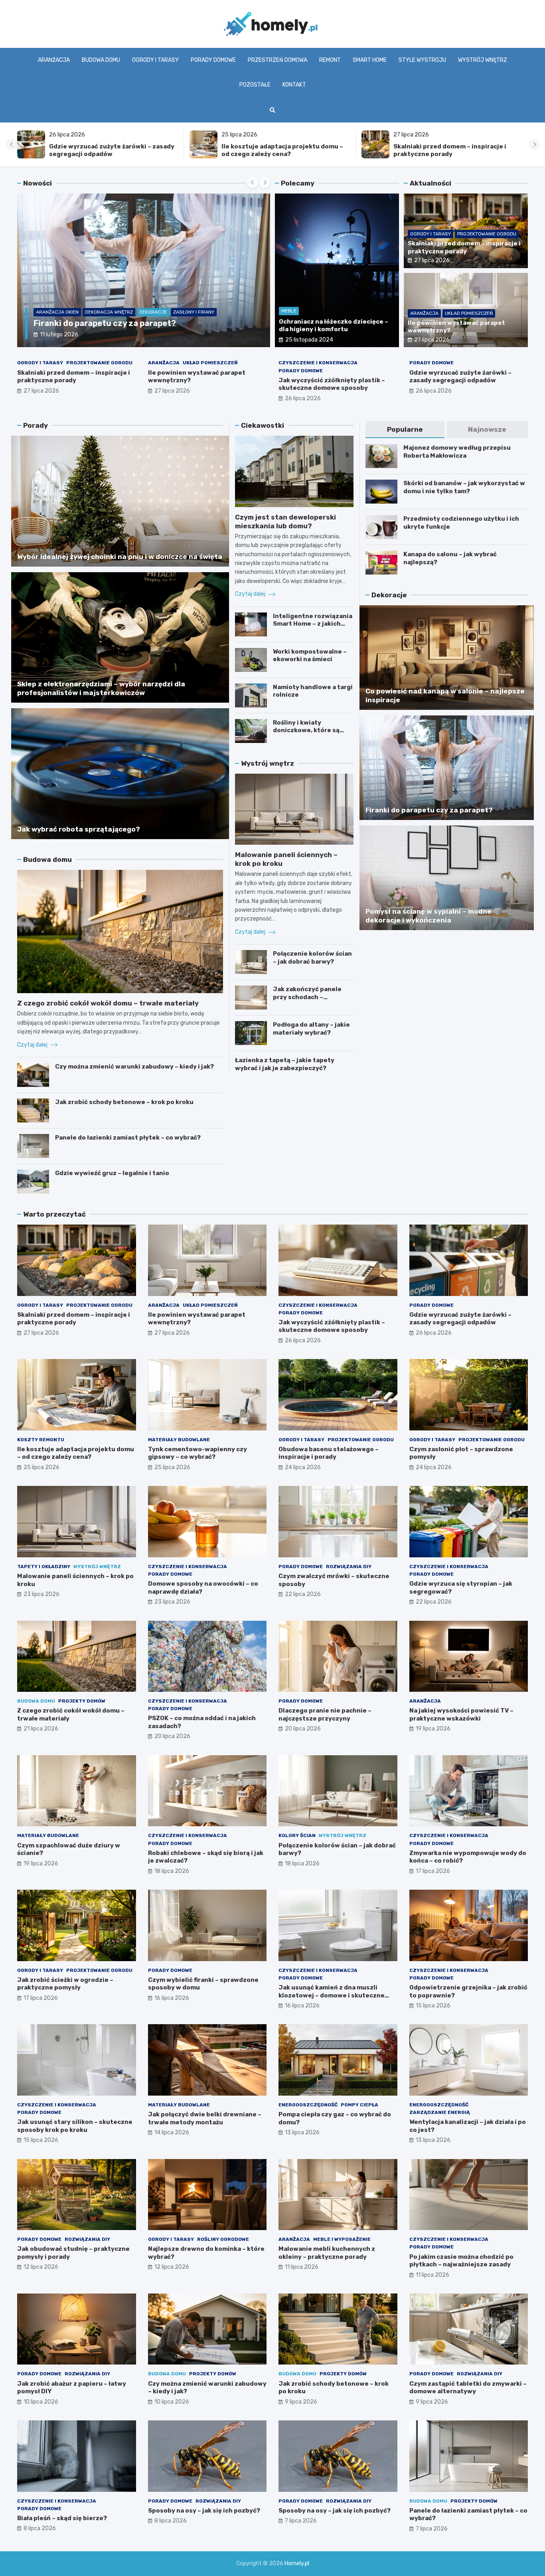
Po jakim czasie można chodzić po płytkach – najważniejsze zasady (461, 2261)
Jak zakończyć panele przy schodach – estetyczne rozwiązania (311, 997)
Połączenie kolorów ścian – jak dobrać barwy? (312, 958)
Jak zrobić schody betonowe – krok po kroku (124, 1102)
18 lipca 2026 (172, 1871)
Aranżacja (54, 60)
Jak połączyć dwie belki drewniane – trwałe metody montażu (205, 2118)
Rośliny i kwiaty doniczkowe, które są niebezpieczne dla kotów (312, 730)
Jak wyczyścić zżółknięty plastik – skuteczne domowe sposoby (332, 384)
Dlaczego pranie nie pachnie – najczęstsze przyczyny (325, 1715)
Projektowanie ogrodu (487, 234)
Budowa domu (101, 60)
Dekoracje (153, 312)
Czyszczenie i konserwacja (318, 363)
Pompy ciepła (359, 2105)
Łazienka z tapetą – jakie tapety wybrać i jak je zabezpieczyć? (285, 1064)
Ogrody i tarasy (155, 60)
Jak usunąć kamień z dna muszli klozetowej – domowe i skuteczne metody (332, 1995)
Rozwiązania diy (349, 1567)
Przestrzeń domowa (277, 60)
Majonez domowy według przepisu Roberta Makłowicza (457, 452)
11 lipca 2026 (302, 2267)
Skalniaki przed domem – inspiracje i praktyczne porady (450, 150)
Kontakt (294, 85)
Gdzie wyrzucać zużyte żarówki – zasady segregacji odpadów (112, 150)
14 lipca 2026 (172, 2133)
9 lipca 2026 (301, 2402)
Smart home (370, 60)
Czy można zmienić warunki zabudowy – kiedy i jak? (134, 1067)
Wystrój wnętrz (483, 60)
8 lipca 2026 (40, 2528)
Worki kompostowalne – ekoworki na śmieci (310, 656)
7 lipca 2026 (301, 2521)
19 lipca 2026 (433, 1729)
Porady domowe (213, 60)
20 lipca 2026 (172, 1736)
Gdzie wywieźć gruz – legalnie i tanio (112, 1173)
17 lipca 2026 (433, 1871)
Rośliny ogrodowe (223, 2239)
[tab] (405, 430)
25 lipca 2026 (41, 1467)
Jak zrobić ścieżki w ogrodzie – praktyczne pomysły (65, 1984)
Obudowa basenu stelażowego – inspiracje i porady (329, 1453)
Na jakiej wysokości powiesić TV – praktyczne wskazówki (461, 1715)
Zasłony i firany (194, 312)
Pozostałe (255, 85)
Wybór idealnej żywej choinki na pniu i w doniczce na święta (120, 557)
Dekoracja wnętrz (109, 312)
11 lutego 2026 (59, 335)
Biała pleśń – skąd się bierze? (62, 2518)
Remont (330, 60)
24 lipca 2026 (303, 1467)
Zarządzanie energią (440, 2112)
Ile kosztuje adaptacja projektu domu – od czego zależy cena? (282, 150)
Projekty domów (82, 1701)
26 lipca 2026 (303, 398)
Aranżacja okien (57, 312)
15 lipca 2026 (433, 2006)
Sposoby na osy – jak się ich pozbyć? (204, 2511)
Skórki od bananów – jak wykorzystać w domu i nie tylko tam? (464, 487)
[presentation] (12, 144)
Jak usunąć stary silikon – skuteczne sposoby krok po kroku (75, 2126)
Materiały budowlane (179, 1440)
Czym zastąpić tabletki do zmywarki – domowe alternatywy (468, 2388)
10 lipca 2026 (41, 2402)
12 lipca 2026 (41, 2267)
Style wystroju (422, 60)
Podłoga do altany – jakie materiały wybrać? (311, 1029)
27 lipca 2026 (432, 260)
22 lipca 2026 (303, 1594)
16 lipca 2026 (172, 1998)
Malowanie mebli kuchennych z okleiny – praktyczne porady (327, 2253)
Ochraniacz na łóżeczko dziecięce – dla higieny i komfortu (334, 326)
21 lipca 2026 (41, 1729)
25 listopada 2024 (309, 340)
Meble (289, 311)
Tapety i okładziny (44, 1567)
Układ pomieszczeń (469, 313)
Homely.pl (297, 2563)
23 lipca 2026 (41, 1594)
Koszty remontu (41, 1440)
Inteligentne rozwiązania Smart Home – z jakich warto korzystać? (313, 624)
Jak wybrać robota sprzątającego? (79, 829)
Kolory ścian (297, 1835)
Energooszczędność (308, 2105)
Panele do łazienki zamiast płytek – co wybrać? (128, 1138)
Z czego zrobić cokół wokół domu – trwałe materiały (108, 1003)
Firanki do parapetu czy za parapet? (105, 323)
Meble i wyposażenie (342, 2239)
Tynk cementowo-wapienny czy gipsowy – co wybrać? (197, 1453)
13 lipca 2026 (302, 2133)
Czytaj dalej (33, 1045)
